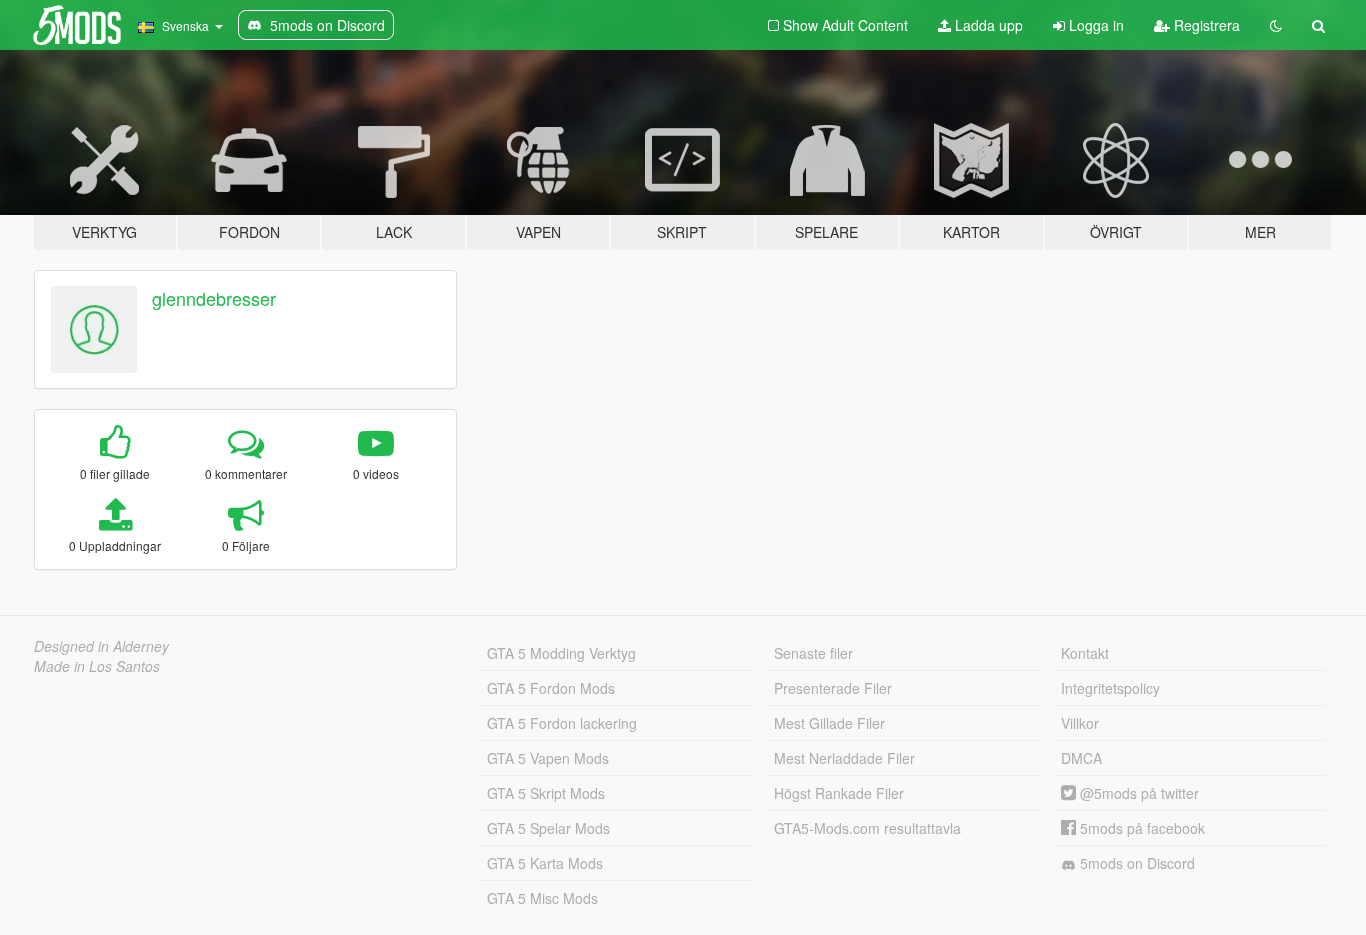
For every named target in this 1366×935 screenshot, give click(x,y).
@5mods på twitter (1137, 793)
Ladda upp (987, 25)
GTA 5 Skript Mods (546, 793)
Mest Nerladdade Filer (844, 758)
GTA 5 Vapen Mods (548, 758)
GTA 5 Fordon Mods (551, 688)
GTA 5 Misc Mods (542, 898)
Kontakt (1085, 653)
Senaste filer (813, 653)
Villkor (1080, 723)
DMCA (1081, 758)
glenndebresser (214, 298)
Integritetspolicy (1110, 688)
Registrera (1205, 25)
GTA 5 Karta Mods (545, 863)
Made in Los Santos (97, 666)
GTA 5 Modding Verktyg (561, 653)
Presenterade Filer (833, 688)
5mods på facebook (1140, 828)
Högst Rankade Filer (839, 793)
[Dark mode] (1276, 25)
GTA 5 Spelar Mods (548, 828)
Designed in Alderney (101, 646)
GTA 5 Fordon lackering (562, 723)
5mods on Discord (1135, 863)
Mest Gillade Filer (829, 723)
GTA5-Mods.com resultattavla (867, 828)
